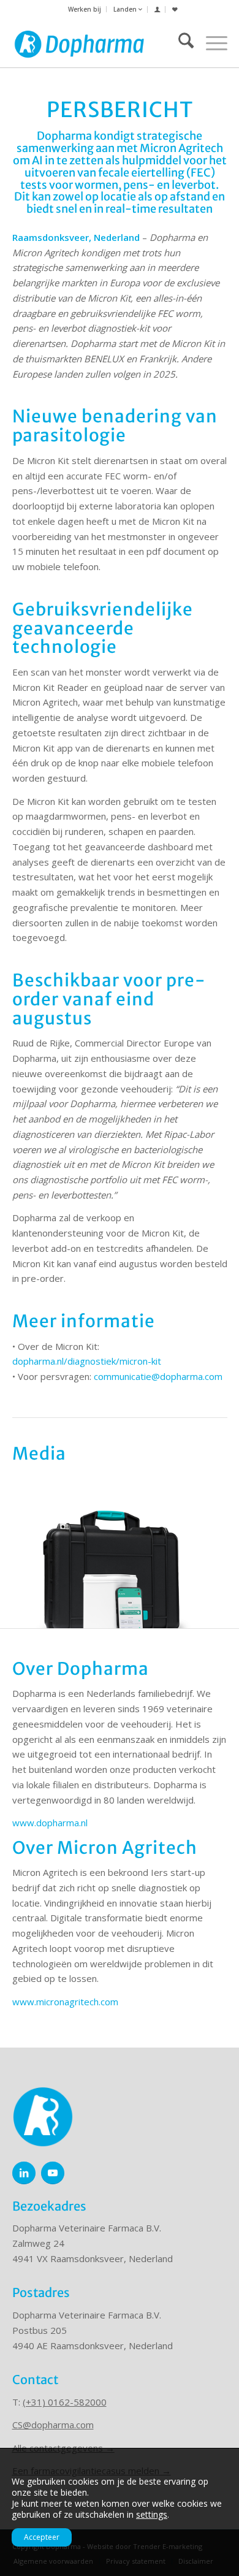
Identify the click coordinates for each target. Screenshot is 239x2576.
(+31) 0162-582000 (65, 2402)
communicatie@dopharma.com (158, 1376)
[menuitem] (85, 9)
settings (152, 2515)
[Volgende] (211, 1564)
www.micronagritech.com (65, 2002)
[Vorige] (28, 1564)
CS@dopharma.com (53, 2425)
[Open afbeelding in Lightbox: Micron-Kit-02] (226, 1623)
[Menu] (211, 43)
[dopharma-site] (80, 43)
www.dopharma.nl (50, 1823)
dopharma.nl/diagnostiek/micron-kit (87, 1361)
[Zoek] (180, 43)
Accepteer (42, 2537)
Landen (126, 9)
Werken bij (85, 9)
